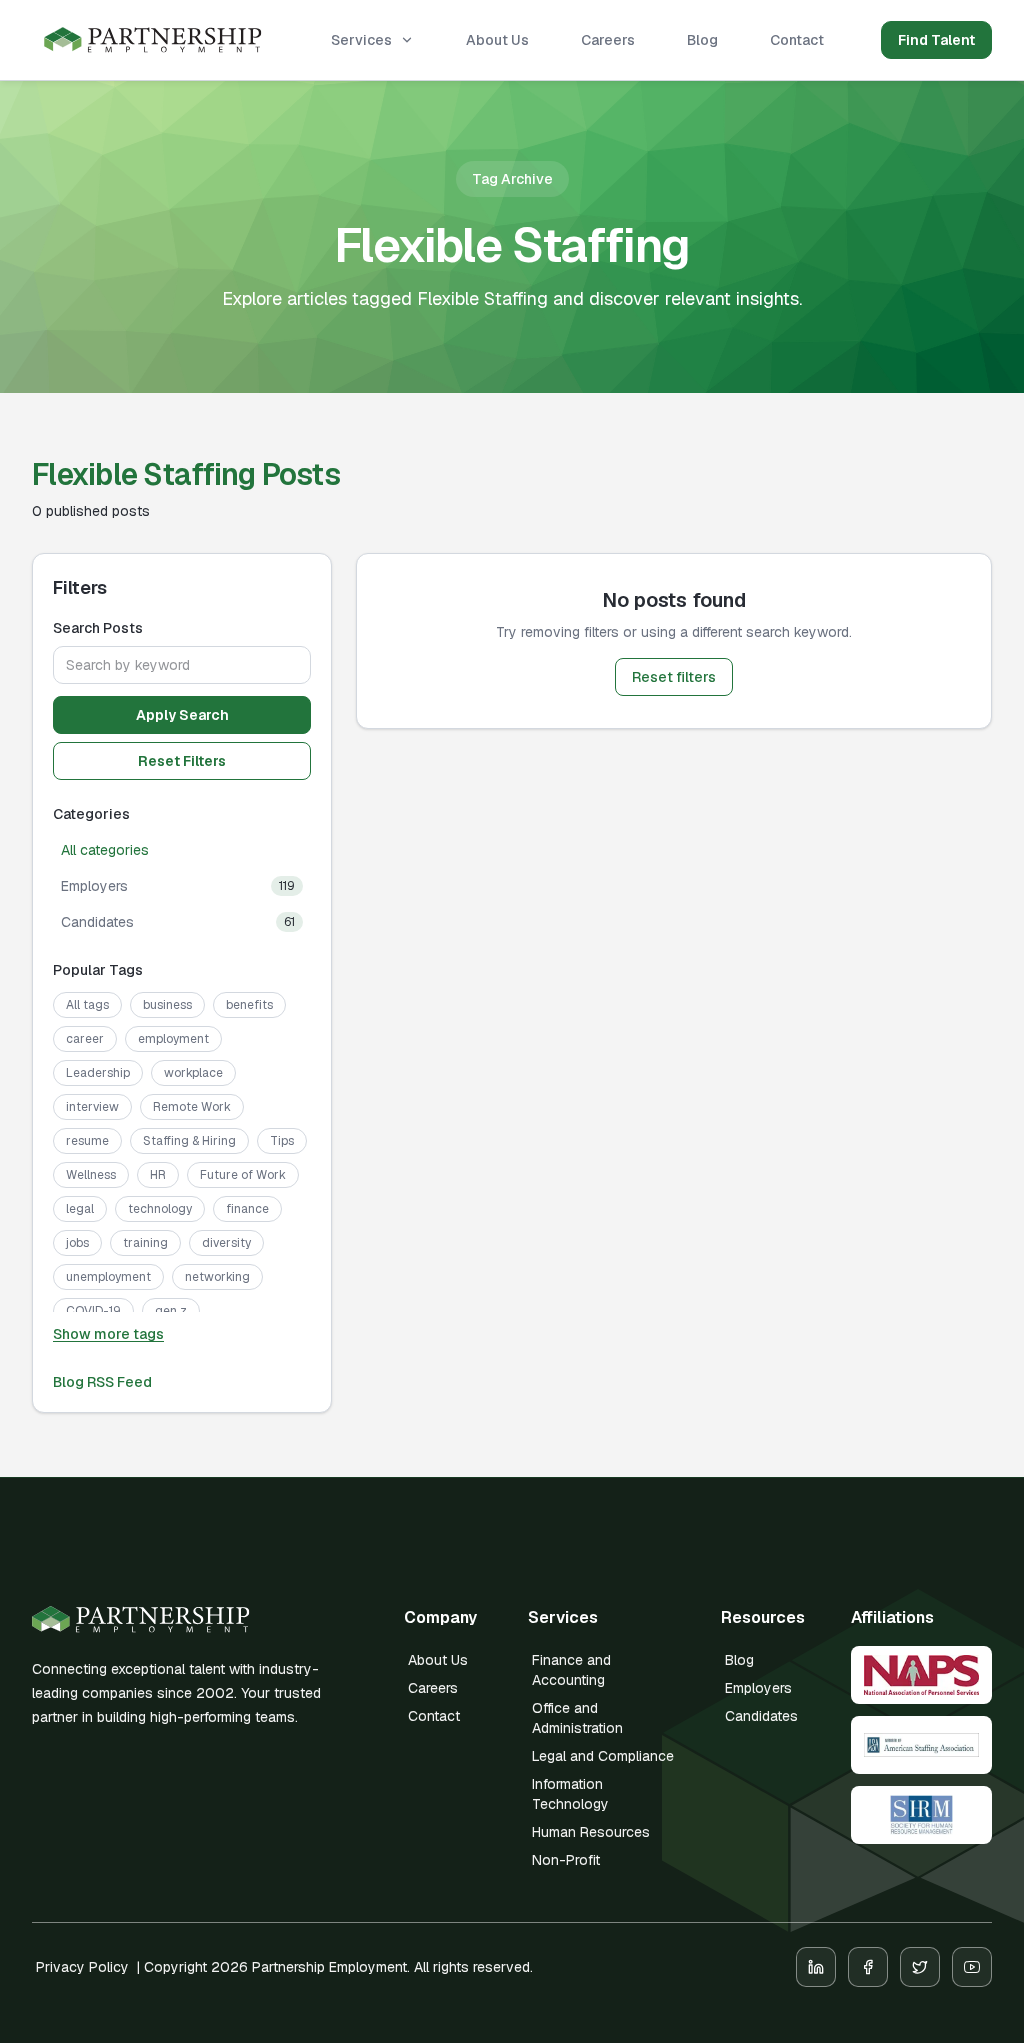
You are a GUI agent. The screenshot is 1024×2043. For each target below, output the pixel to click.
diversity (226, 1243)
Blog (702, 40)
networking (217, 1277)
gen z (171, 1311)
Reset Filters (182, 761)
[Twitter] (920, 1967)
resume (87, 1141)
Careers (608, 40)
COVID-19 (93, 1311)
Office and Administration (577, 1718)
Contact (797, 40)
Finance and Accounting (571, 1670)
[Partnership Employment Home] (153, 40)
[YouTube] (972, 1967)
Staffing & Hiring (189, 1141)
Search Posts (98, 628)
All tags (87, 1005)
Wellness (91, 1175)
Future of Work (243, 1175)
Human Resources (591, 1832)
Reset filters (674, 677)
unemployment (108, 1277)
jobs (77, 1243)
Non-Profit (566, 1860)
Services (361, 40)
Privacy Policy (82, 1967)
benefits (249, 1005)
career (85, 1039)
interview (92, 1107)
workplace (193, 1073)
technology (160, 1209)
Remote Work (192, 1107)
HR (158, 1175)
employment (173, 1039)
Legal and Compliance (603, 1756)
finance (247, 1209)
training (145, 1243)
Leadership (98, 1073)
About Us (497, 40)
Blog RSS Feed (102, 1382)
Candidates (761, 1716)
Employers (758, 1688)
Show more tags (108, 1334)
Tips (282, 1141)
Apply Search (182, 715)
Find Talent (936, 40)
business (167, 1005)
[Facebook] (868, 1967)
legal (80, 1209)
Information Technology (570, 1794)
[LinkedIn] (816, 1967)
